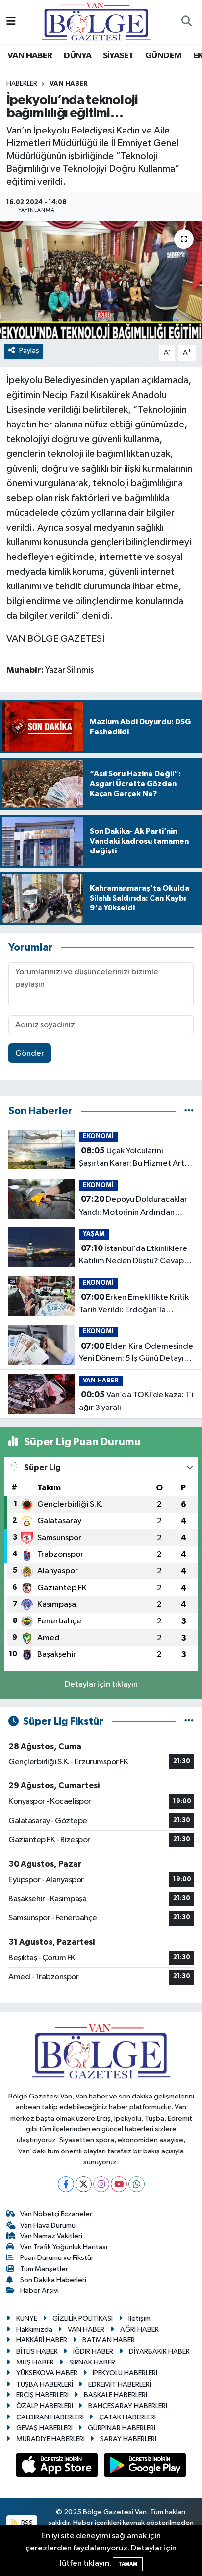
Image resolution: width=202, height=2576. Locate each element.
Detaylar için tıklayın (101, 1685)
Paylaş (29, 351)
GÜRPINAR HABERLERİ (122, 2428)
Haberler (22, 84)
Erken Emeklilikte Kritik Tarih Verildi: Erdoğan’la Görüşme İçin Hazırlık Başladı (134, 1304)
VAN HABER (30, 56)
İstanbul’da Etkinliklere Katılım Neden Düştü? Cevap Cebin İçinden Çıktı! (133, 1256)
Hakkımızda (34, 2329)
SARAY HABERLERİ (128, 2439)
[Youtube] (119, 2184)
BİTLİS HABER (37, 2351)
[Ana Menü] (11, 22)
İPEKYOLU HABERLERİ (125, 2373)
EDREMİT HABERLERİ (120, 2384)
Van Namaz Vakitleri (51, 2236)
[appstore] (58, 2467)
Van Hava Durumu (48, 2225)
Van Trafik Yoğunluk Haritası (64, 2247)
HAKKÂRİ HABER (42, 2340)
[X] (84, 2184)
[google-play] (145, 2467)
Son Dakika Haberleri (53, 2280)
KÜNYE (27, 2319)
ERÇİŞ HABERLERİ (42, 2395)
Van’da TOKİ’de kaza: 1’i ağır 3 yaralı (136, 1401)
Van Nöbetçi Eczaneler (56, 2214)
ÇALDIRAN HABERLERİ (50, 2417)
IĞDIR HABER (93, 2351)
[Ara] (186, 22)
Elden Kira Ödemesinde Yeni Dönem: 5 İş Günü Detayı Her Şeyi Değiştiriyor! (136, 1354)
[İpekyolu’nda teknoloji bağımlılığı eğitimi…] (101, 280)
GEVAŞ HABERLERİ (44, 2428)
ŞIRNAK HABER (92, 2362)
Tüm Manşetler (44, 2269)
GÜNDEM (163, 56)
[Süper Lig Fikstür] (189, 1721)
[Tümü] (189, 1111)
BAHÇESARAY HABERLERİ (128, 2406)
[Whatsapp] (137, 2184)
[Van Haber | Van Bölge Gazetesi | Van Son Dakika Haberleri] (96, 21)
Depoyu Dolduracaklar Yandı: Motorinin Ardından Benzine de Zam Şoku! (133, 1207)
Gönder (30, 1053)
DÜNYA (77, 56)
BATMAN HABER (109, 2340)
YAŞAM (94, 1234)
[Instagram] (101, 2184)
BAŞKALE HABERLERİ (115, 2395)
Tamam (128, 2564)
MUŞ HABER (35, 2362)
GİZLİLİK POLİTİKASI (83, 2319)
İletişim (139, 2319)
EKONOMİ (98, 1136)
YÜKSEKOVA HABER (47, 2373)
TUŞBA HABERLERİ (45, 2384)
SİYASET (118, 56)
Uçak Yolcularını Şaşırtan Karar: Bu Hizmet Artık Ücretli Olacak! (135, 1158)
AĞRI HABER (139, 2329)
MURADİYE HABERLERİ (50, 2439)
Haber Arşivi (39, 2291)
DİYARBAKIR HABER (159, 2351)
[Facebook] (66, 2184)
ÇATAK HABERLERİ (127, 2417)
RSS (26, 2523)
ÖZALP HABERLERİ (45, 2406)
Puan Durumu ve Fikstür (57, 2258)
